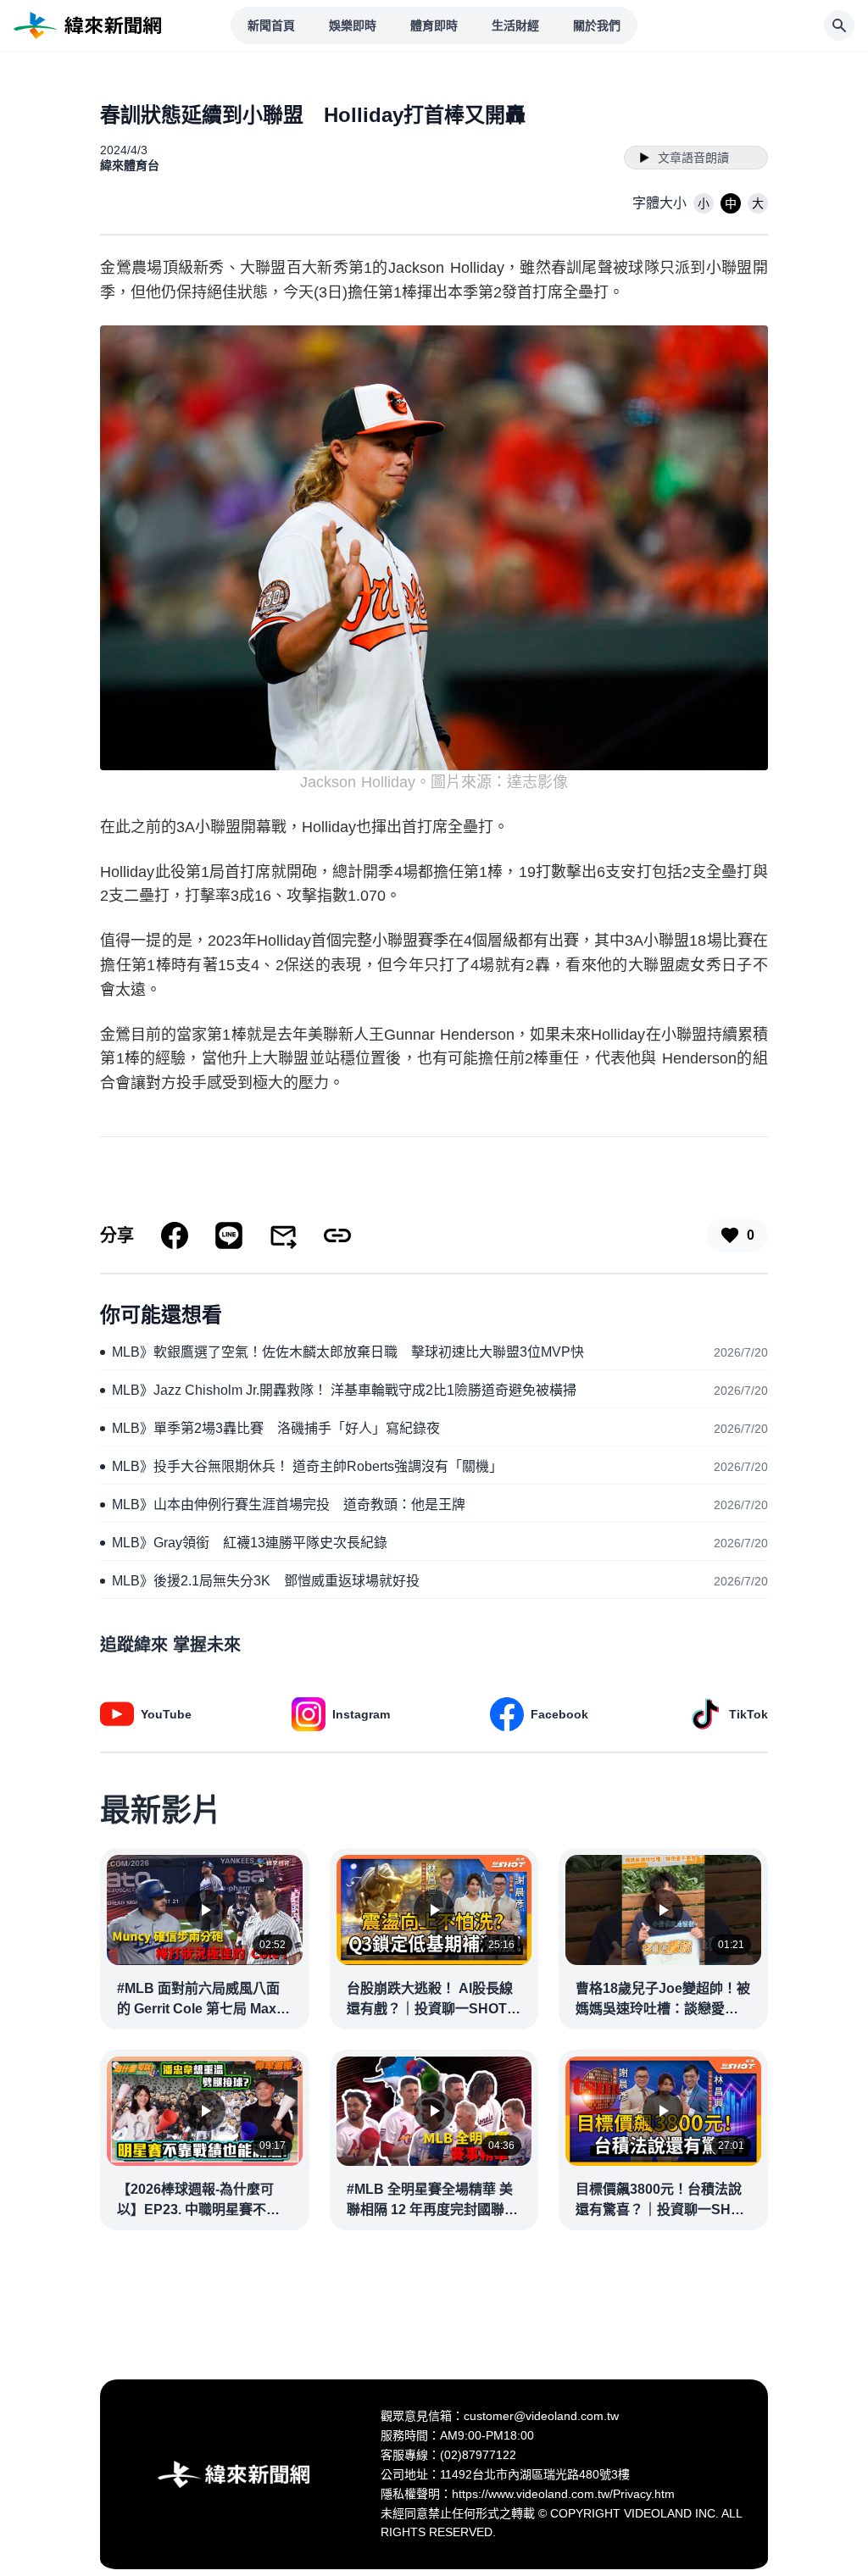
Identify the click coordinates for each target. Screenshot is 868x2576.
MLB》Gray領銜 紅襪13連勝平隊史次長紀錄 (250, 1543)
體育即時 (434, 25)
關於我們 (597, 25)
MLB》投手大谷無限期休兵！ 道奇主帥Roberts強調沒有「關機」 (307, 1466)
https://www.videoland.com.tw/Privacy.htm (563, 2494)
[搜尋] (839, 25)
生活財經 (515, 25)
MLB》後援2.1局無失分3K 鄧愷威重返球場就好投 (266, 1581)
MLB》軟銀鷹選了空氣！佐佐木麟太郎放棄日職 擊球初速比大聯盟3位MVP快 (348, 1352)
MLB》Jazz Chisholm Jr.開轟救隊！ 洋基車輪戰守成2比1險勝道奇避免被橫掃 (344, 1390)
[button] (704, 203)
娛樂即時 (353, 25)
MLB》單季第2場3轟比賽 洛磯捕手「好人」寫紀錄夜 (276, 1428)
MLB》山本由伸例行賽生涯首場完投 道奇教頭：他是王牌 (289, 1505)
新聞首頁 (271, 25)
